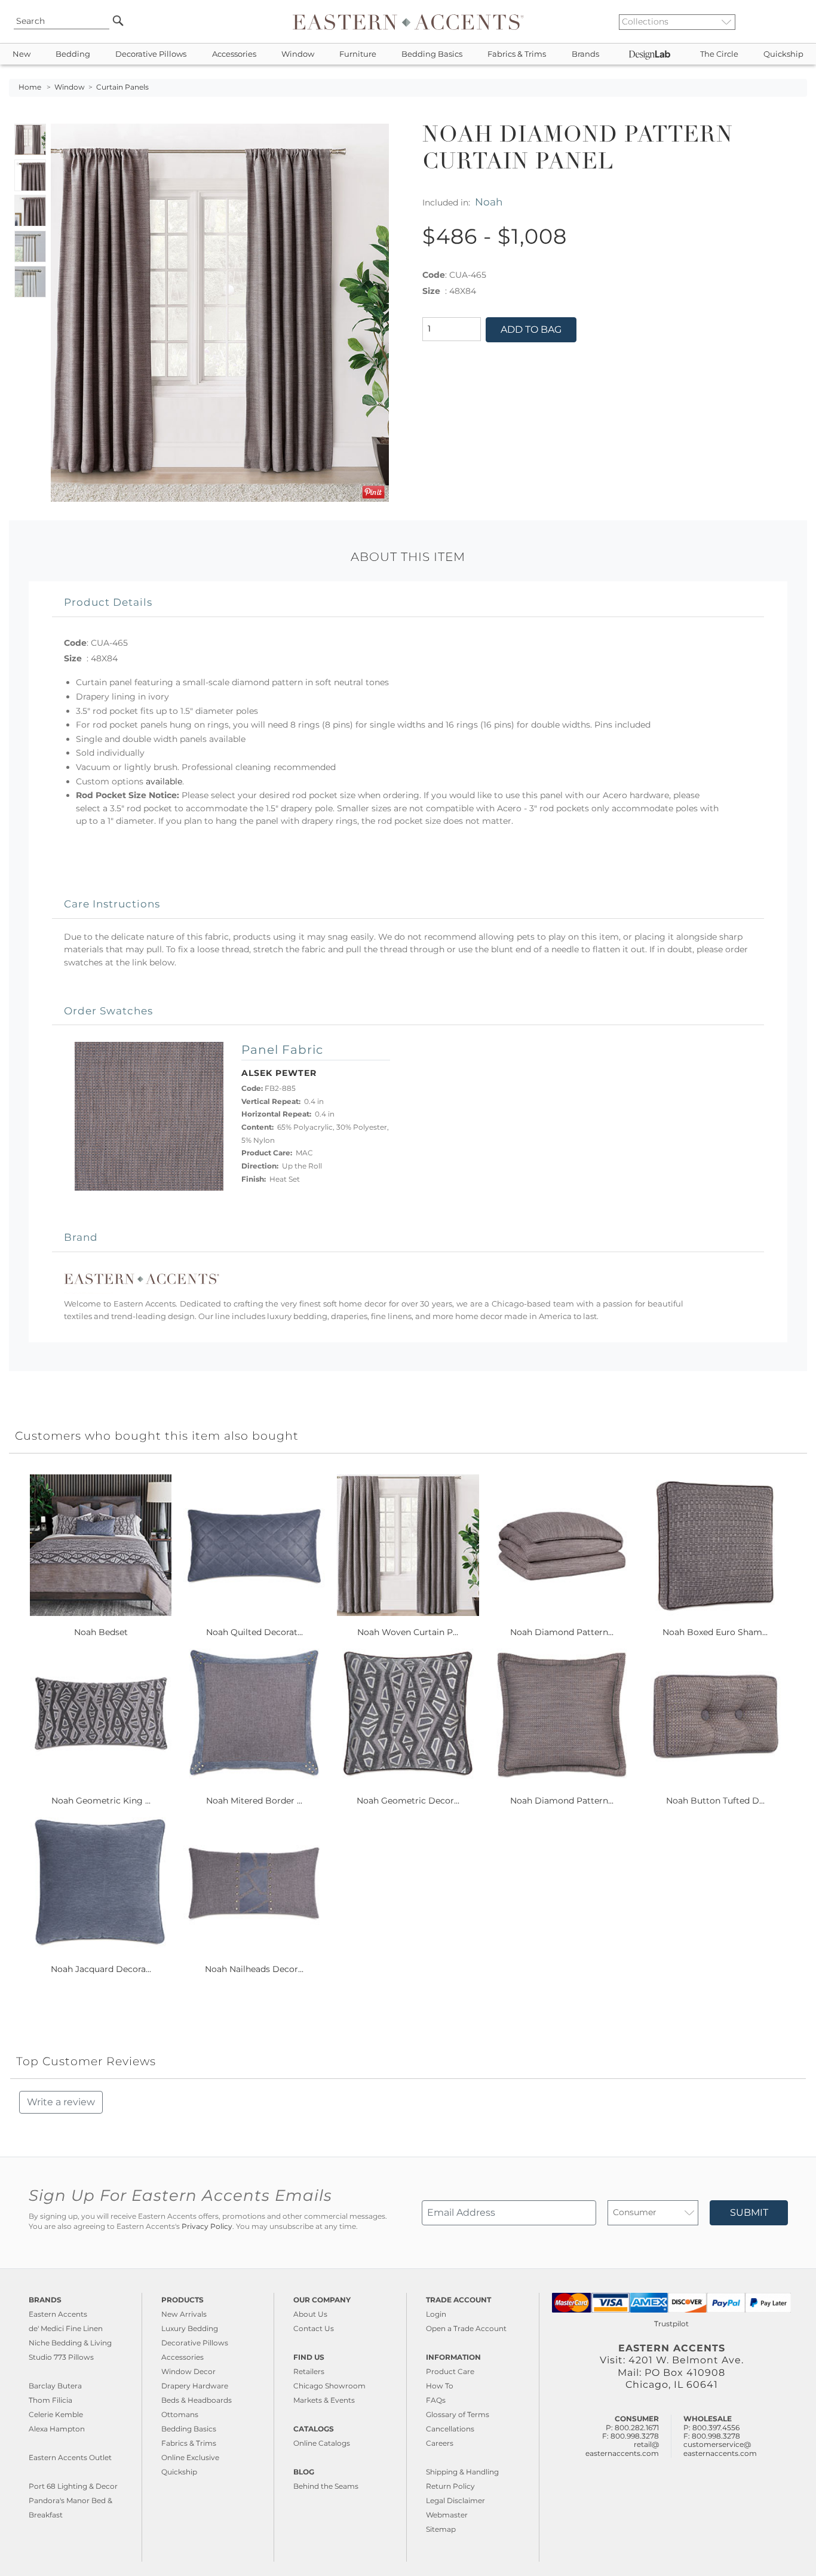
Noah (489, 202)
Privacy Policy (207, 2227)
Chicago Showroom (329, 2386)
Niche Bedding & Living (70, 2343)
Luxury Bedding (190, 2328)
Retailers (309, 2371)
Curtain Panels (122, 87)
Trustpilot (671, 2324)
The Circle (719, 54)
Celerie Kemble (56, 2414)
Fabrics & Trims (517, 54)
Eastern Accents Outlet (70, 2457)
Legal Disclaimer (455, 2500)
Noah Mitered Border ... (254, 1801)
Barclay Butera (55, 2386)
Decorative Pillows (151, 54)
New (22, 54)
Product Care (450, 2371)
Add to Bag (531, 329)
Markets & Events (324, 2400)
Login (436, 2314)
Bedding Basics (432, 54)
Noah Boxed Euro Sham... (715, 1632)
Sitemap (441, 2529)
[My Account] (789, 22)
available (164, 781)
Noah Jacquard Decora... (101, 1969)
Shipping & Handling (462, 2472)
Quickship (783, 54)
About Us (310, 2314)
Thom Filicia (50, 2400)
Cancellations (450, 2429)
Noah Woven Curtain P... (408, 1632)
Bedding (73, 54)
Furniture (358, 54)
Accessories (234, 54)
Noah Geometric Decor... (408, 1801)
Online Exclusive (190, 2457)
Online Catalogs (322, 2443)
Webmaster (447, 2515)
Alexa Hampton (57, 2429)
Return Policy (450, 2486)
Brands (585, 54)
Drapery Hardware (195, 2386)
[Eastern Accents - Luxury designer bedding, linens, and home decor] (408, 22)
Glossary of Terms (458, 2414)
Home (30, 87)
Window (298, 54)
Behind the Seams (326, 2486)
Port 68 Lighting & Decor (73, 2486)
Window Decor (188, 2371)
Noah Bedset (101, 1632)
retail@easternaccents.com (622, 2448)
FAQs (436, 2400)
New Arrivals (184, 2314)
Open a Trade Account (466, 2328)
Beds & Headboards (197, 2400)
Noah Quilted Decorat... (254, 1632)
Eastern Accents (58, 2314)
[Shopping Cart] (799, 22)
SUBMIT (749, 2212)
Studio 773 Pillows (61, 2357)
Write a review (61, 2102)
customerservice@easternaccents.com (720, 2448)
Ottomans (180, 2414)
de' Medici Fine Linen (66, 2328)
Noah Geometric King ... (101, 1801)
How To (440, 2386)
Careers (440, 2443)
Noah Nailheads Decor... (254, 1969)
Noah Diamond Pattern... (562, 1632)
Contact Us (314, 2328)
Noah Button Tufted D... (715, 1801)
